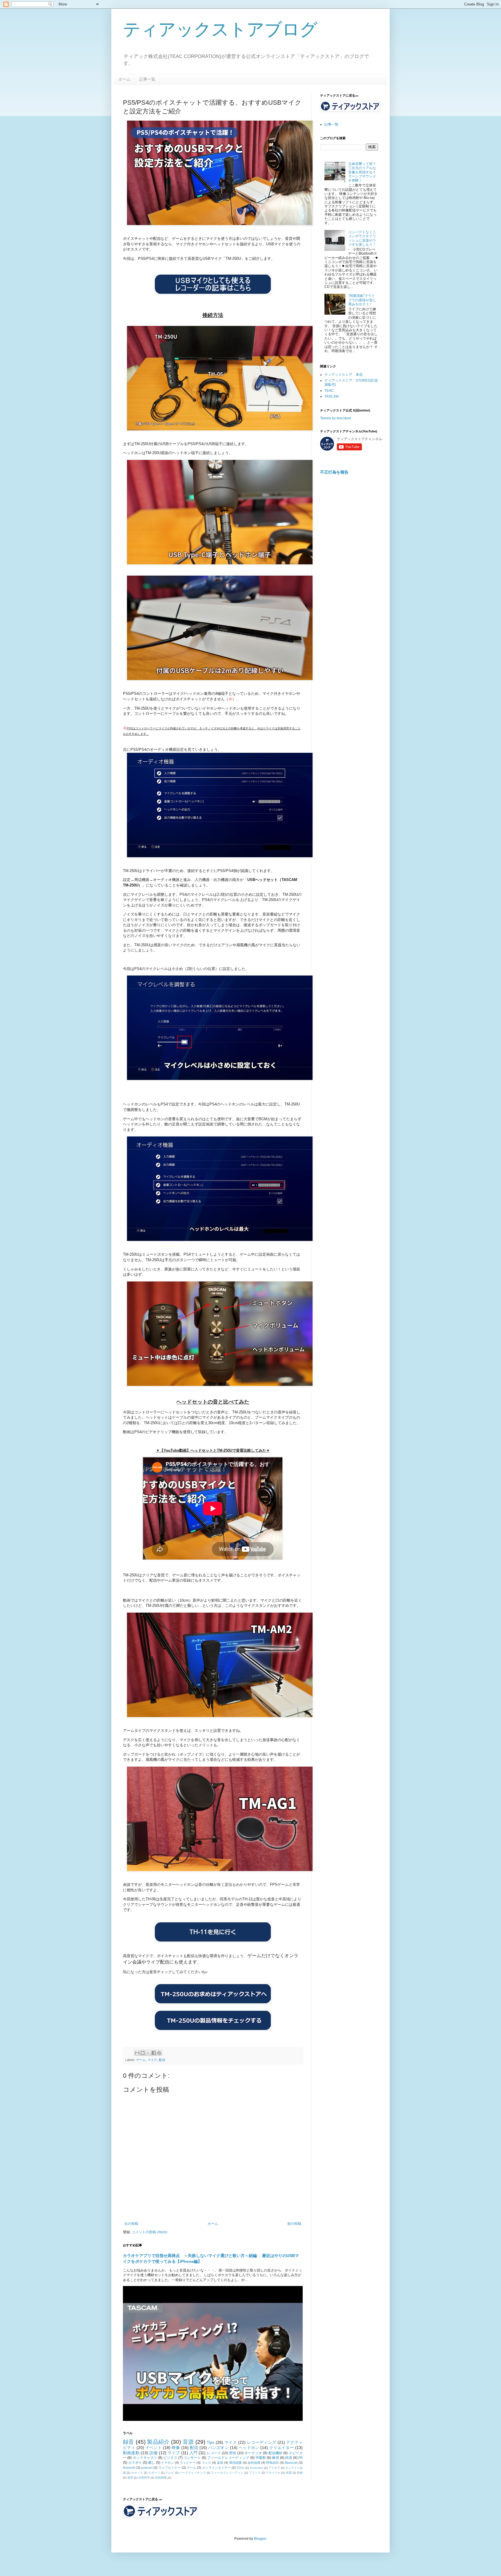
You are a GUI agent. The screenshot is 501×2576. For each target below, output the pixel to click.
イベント (154, 2448)
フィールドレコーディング (228, 2458)
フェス (206, 2463)
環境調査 (235, 2463)
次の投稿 (131, 2224)
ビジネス (170, 2458)
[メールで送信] (137, 2053)
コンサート (192, 2458)
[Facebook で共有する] (154, 2053)
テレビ (170, 2473)
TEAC (329, 391)
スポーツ (154, 2473)
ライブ (174, 2453)
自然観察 (161, 2478)
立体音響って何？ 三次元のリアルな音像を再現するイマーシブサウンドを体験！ (362, 172)
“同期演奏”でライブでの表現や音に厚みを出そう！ (362, 300)
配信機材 (276, 2453)
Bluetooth (291, 2463)
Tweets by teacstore (336, 418)
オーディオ (253, 2453)
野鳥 (233, 2453)
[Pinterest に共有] (159, 2053)
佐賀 (289, 2473)
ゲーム (141, 2060)
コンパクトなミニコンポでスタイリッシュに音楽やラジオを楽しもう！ (362, 238)
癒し (152, 2463)
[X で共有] (148, 2053)
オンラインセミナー (216, 2468)
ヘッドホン (249, 2448)
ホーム (124, 79)
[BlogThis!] (143, 2053)
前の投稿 (294, 2224)
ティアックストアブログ (220, 29)
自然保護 (254, 2463)
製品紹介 (158, 2442)
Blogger (260, 2539)
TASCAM (332, 396)
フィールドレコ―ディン (227, 2473)
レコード (214, 2453)
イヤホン (168, 2463)
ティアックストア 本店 (344, 375)
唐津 (130, 2478)
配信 (162, 2060)
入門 (193, 2453)
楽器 (220, 2463)
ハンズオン (218, 2448)
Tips (210, 2442)
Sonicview (256, 2468)
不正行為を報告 (334, 472)
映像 (176, 2448)
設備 (153, 2453)
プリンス (255, 2473)
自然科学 (144, 2478)
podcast (147, 2468)
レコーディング (262, 2442)
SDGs (240, 2468)
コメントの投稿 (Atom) (149, 2232)
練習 (275, 2458)
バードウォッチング (193, 2473)
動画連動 (131, 2453)
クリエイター (282, 2448)
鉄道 (289, 2458)
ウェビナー (188, 2463)
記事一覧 (147, 79)
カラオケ (135, 2463)
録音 (129, 2442)
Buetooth (129, 2468)
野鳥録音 (273, 2463)
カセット (137, 2473)
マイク (152, 2060)
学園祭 (261, 2458)
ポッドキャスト (145, 2458)
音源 (188, 2442)
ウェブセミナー (169, 2468)
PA (301, 2458)
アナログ (274, 2468)
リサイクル (273, 2473)
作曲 (300, 2473)
